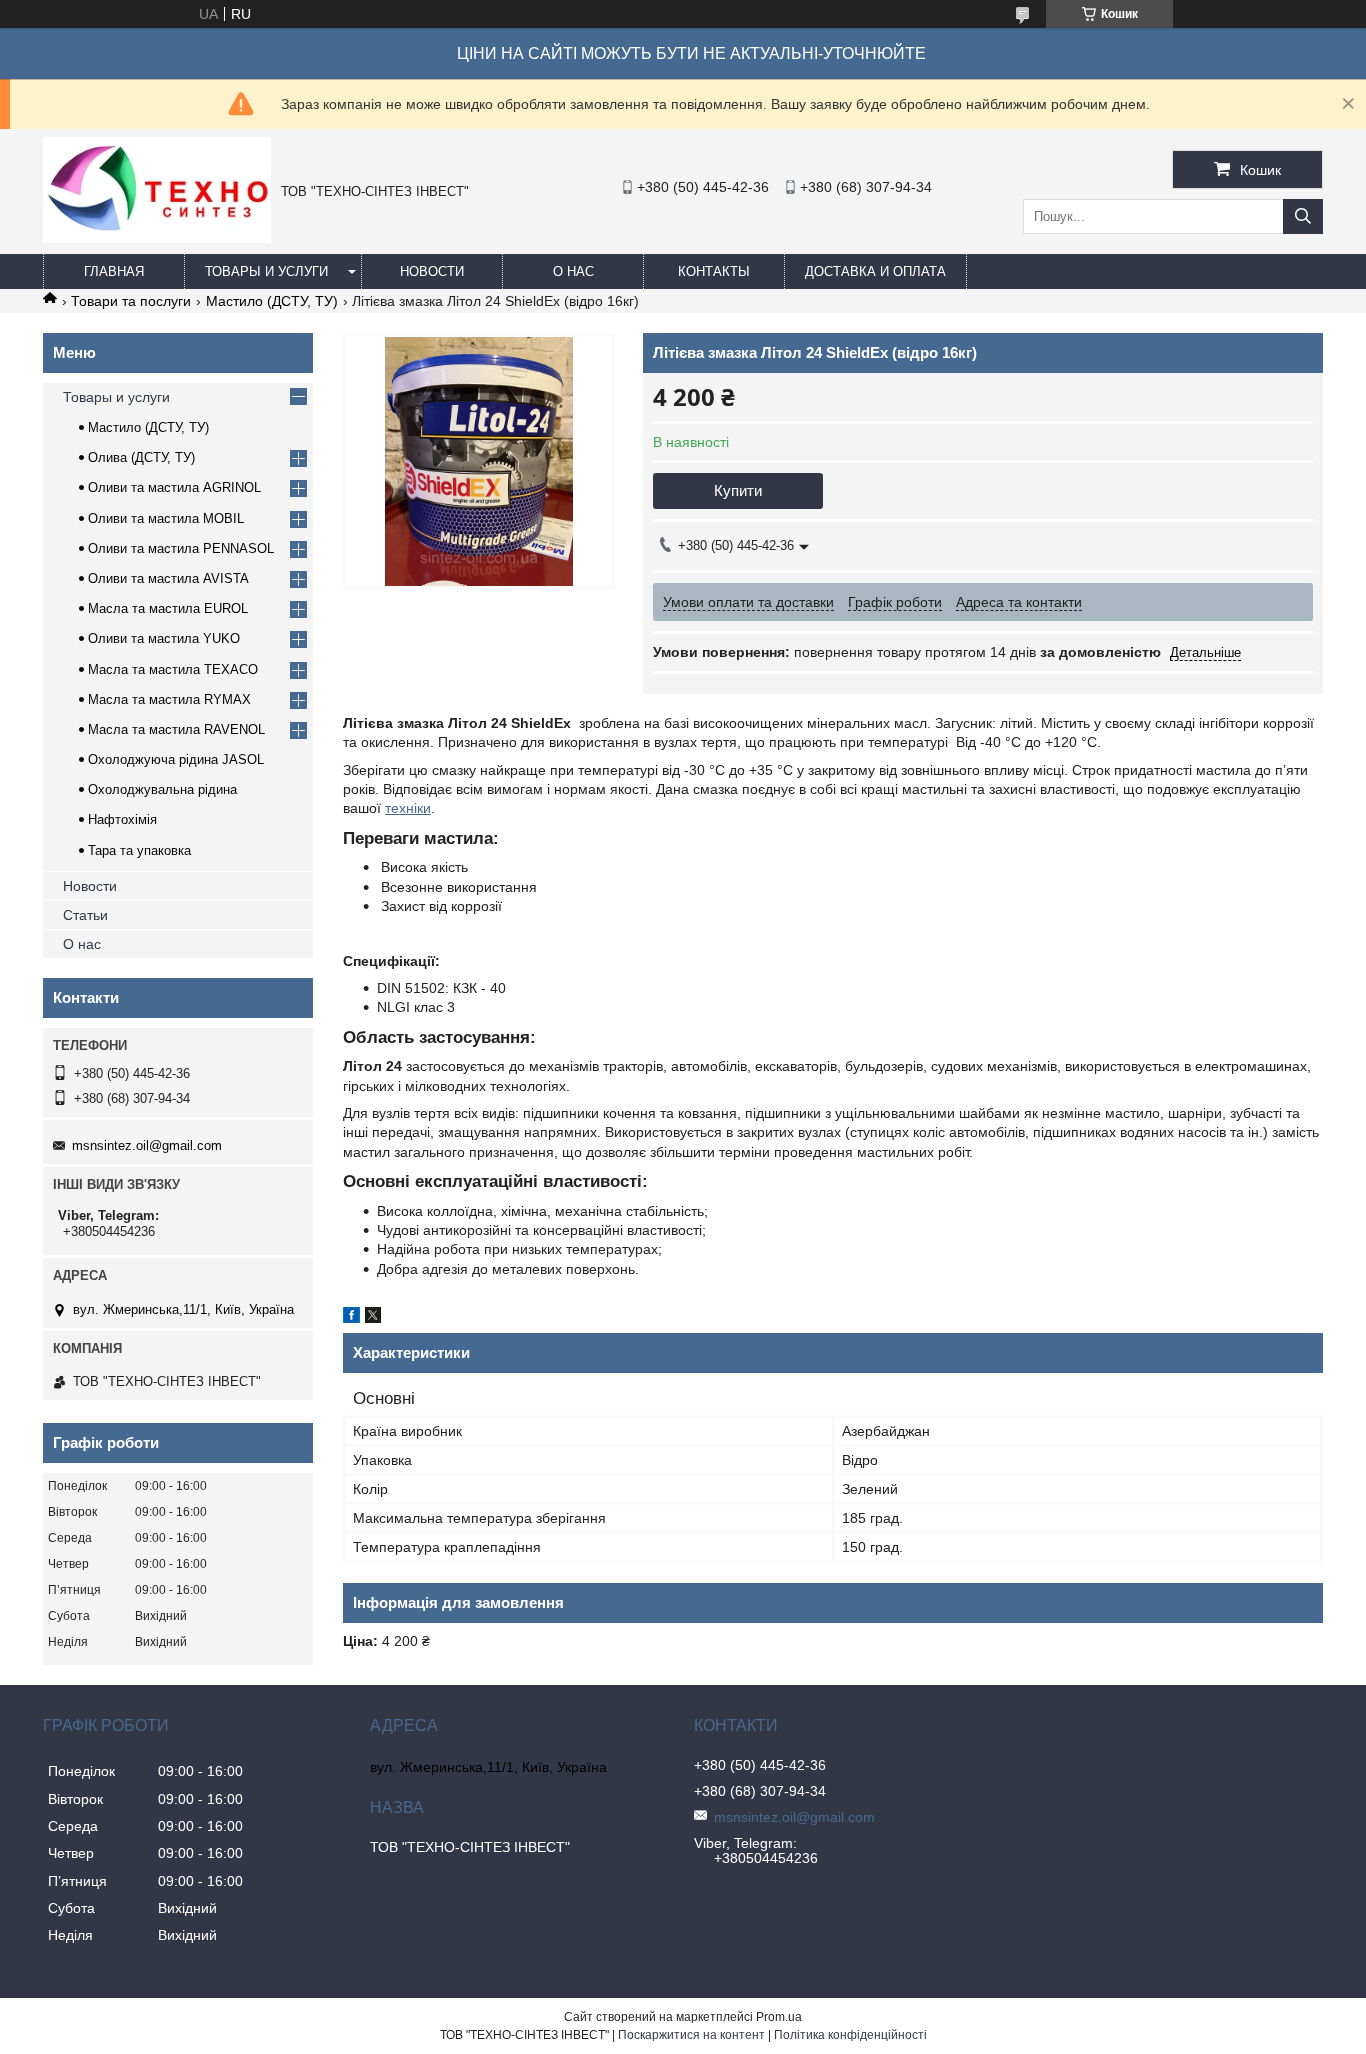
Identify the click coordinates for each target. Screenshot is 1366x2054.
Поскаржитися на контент (691, 2035)
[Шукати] (1303, 216)
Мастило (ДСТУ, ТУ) (272, 301)
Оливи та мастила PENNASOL (181, 548)
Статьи (85, 915)
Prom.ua (779, 2017)
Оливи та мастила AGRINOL (174, 487)
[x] (373, 1318)
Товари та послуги (131, 301)
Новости (432, 271)
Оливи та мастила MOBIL (166, 518)
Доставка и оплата (875, 271)
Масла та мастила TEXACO (173, 669)
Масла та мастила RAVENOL (176, 729)
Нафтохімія (122, 819)
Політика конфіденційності (850, 2035)
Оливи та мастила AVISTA (168, 578)
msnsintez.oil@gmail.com (147, 1145)
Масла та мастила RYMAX (169, 699)
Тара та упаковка (139, 850)
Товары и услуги (266, 271)
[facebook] (351, 1318)
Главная (114, 271)
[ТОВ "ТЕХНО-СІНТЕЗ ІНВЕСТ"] (157, 238)
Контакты (714, 271)
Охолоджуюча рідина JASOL (176, 759)
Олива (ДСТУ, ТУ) (141, 457)
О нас (573, 271)
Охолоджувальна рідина (162, 789)
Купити (738, 490)
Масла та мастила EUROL (168, 608)
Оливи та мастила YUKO (164, 638)
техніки (408, 808)
